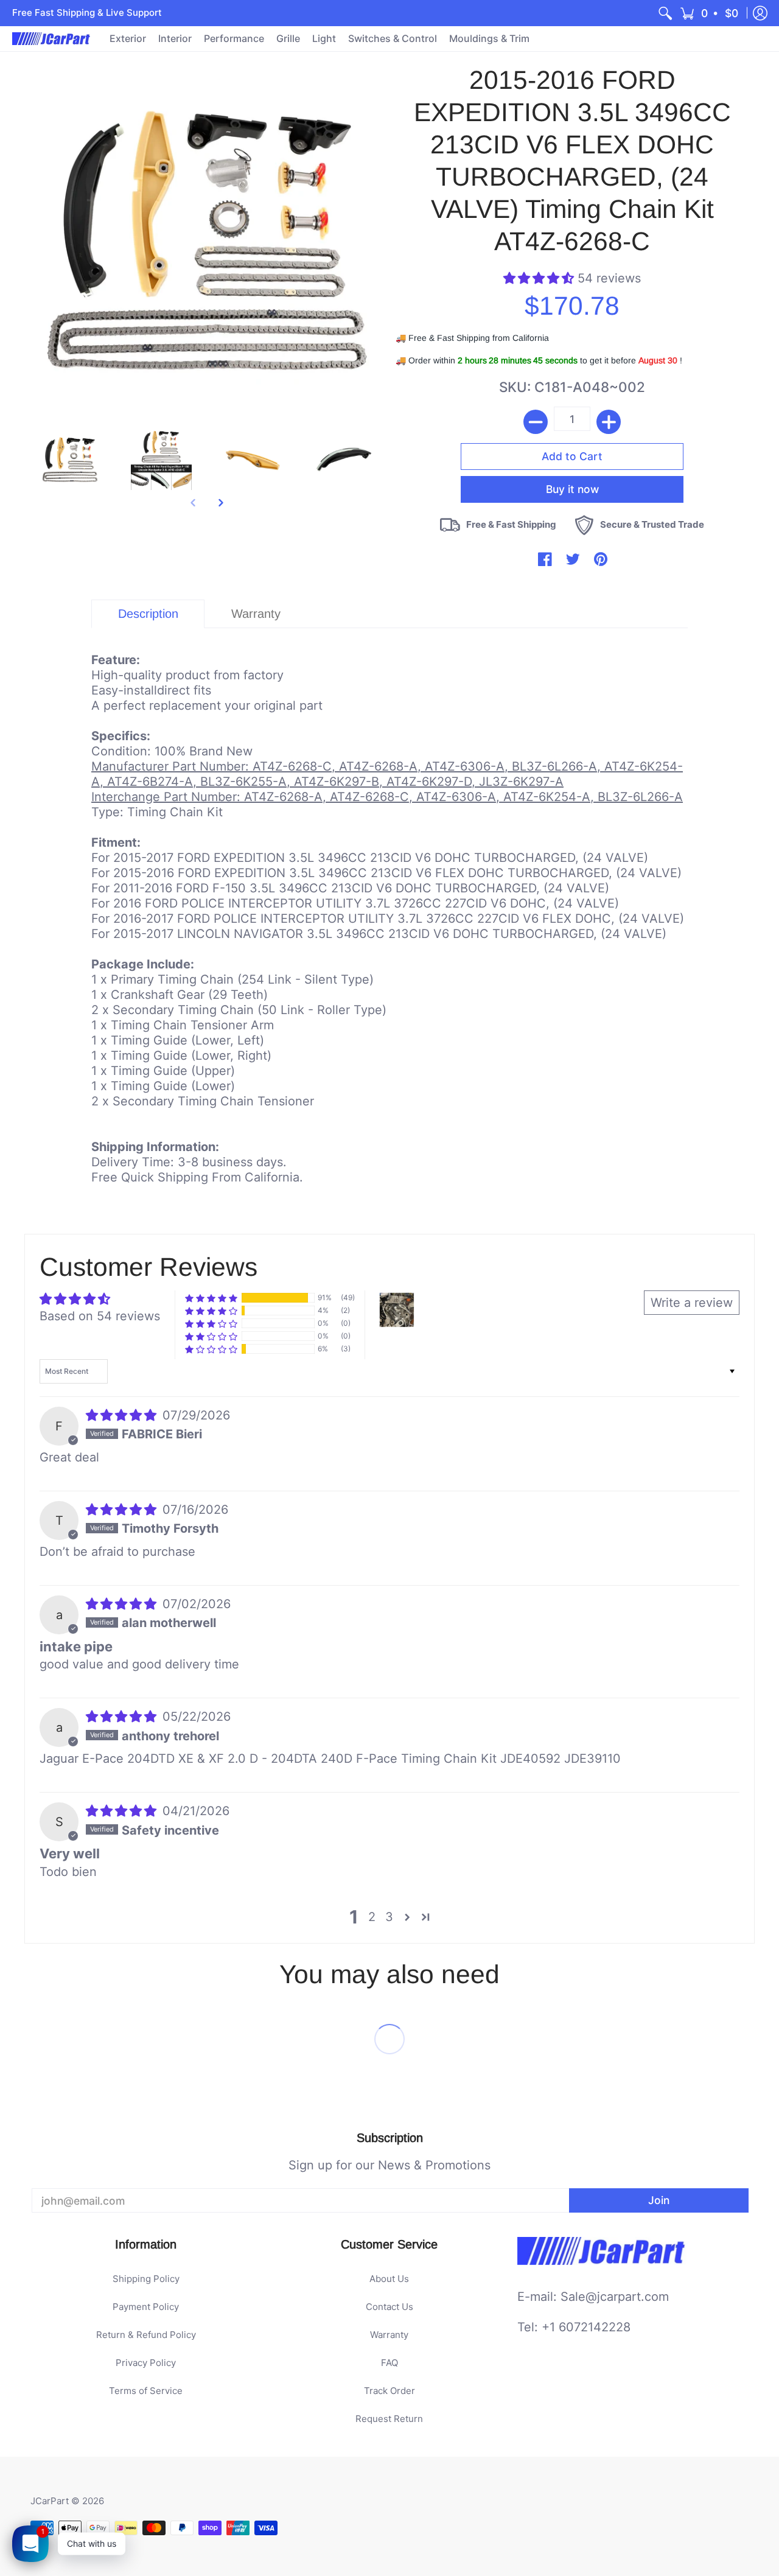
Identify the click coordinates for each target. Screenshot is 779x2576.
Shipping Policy (146, 2279)
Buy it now (572, 489)
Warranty (389, 2335)
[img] (123, 1415)
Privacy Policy (146, 2363)
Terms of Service (146, 2391)
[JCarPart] (52, 39)
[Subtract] (536, 422)
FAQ (389, 2363)
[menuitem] (665, 13)
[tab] (148, 614)
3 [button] (389, 1917)
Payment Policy (146, 2307)
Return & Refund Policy (146, 2335)
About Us (389, 2279)
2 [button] (372, 1917)
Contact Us (389, 2307)
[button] (710, 13)
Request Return (389, 2419)
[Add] (609, 422)
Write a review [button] (692, 1303)
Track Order (389, 2391)
